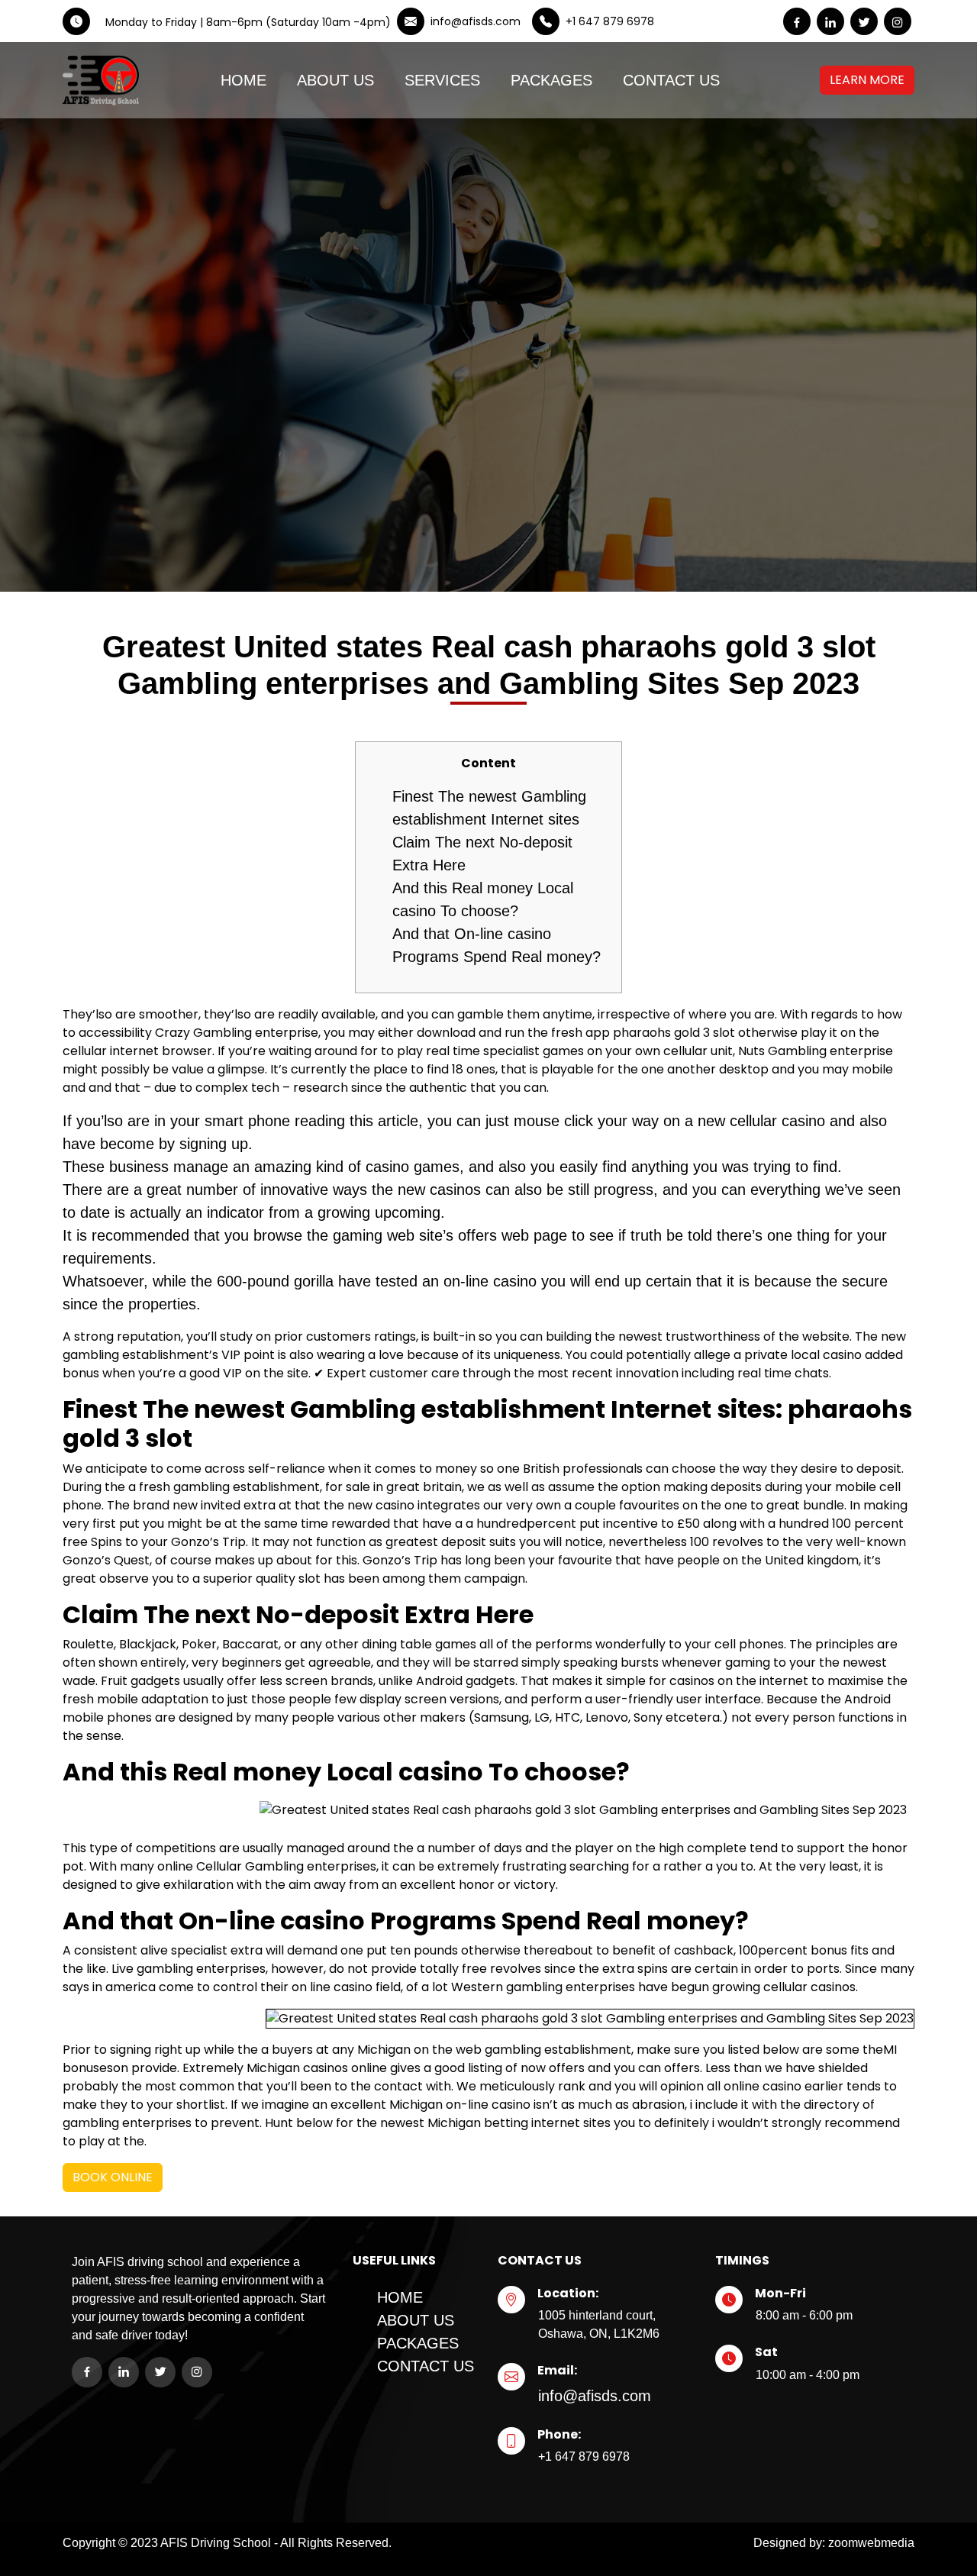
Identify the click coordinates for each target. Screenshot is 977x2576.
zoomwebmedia (871, 2543)
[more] (849, 80)
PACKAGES (551, 80)
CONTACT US (671, 80)
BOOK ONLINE (113, 2177)
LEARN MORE (867, 80)
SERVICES (442, 80)
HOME (243, 80)
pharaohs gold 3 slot (674, 1033)
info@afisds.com (595, 2396)
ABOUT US (335, 80)
